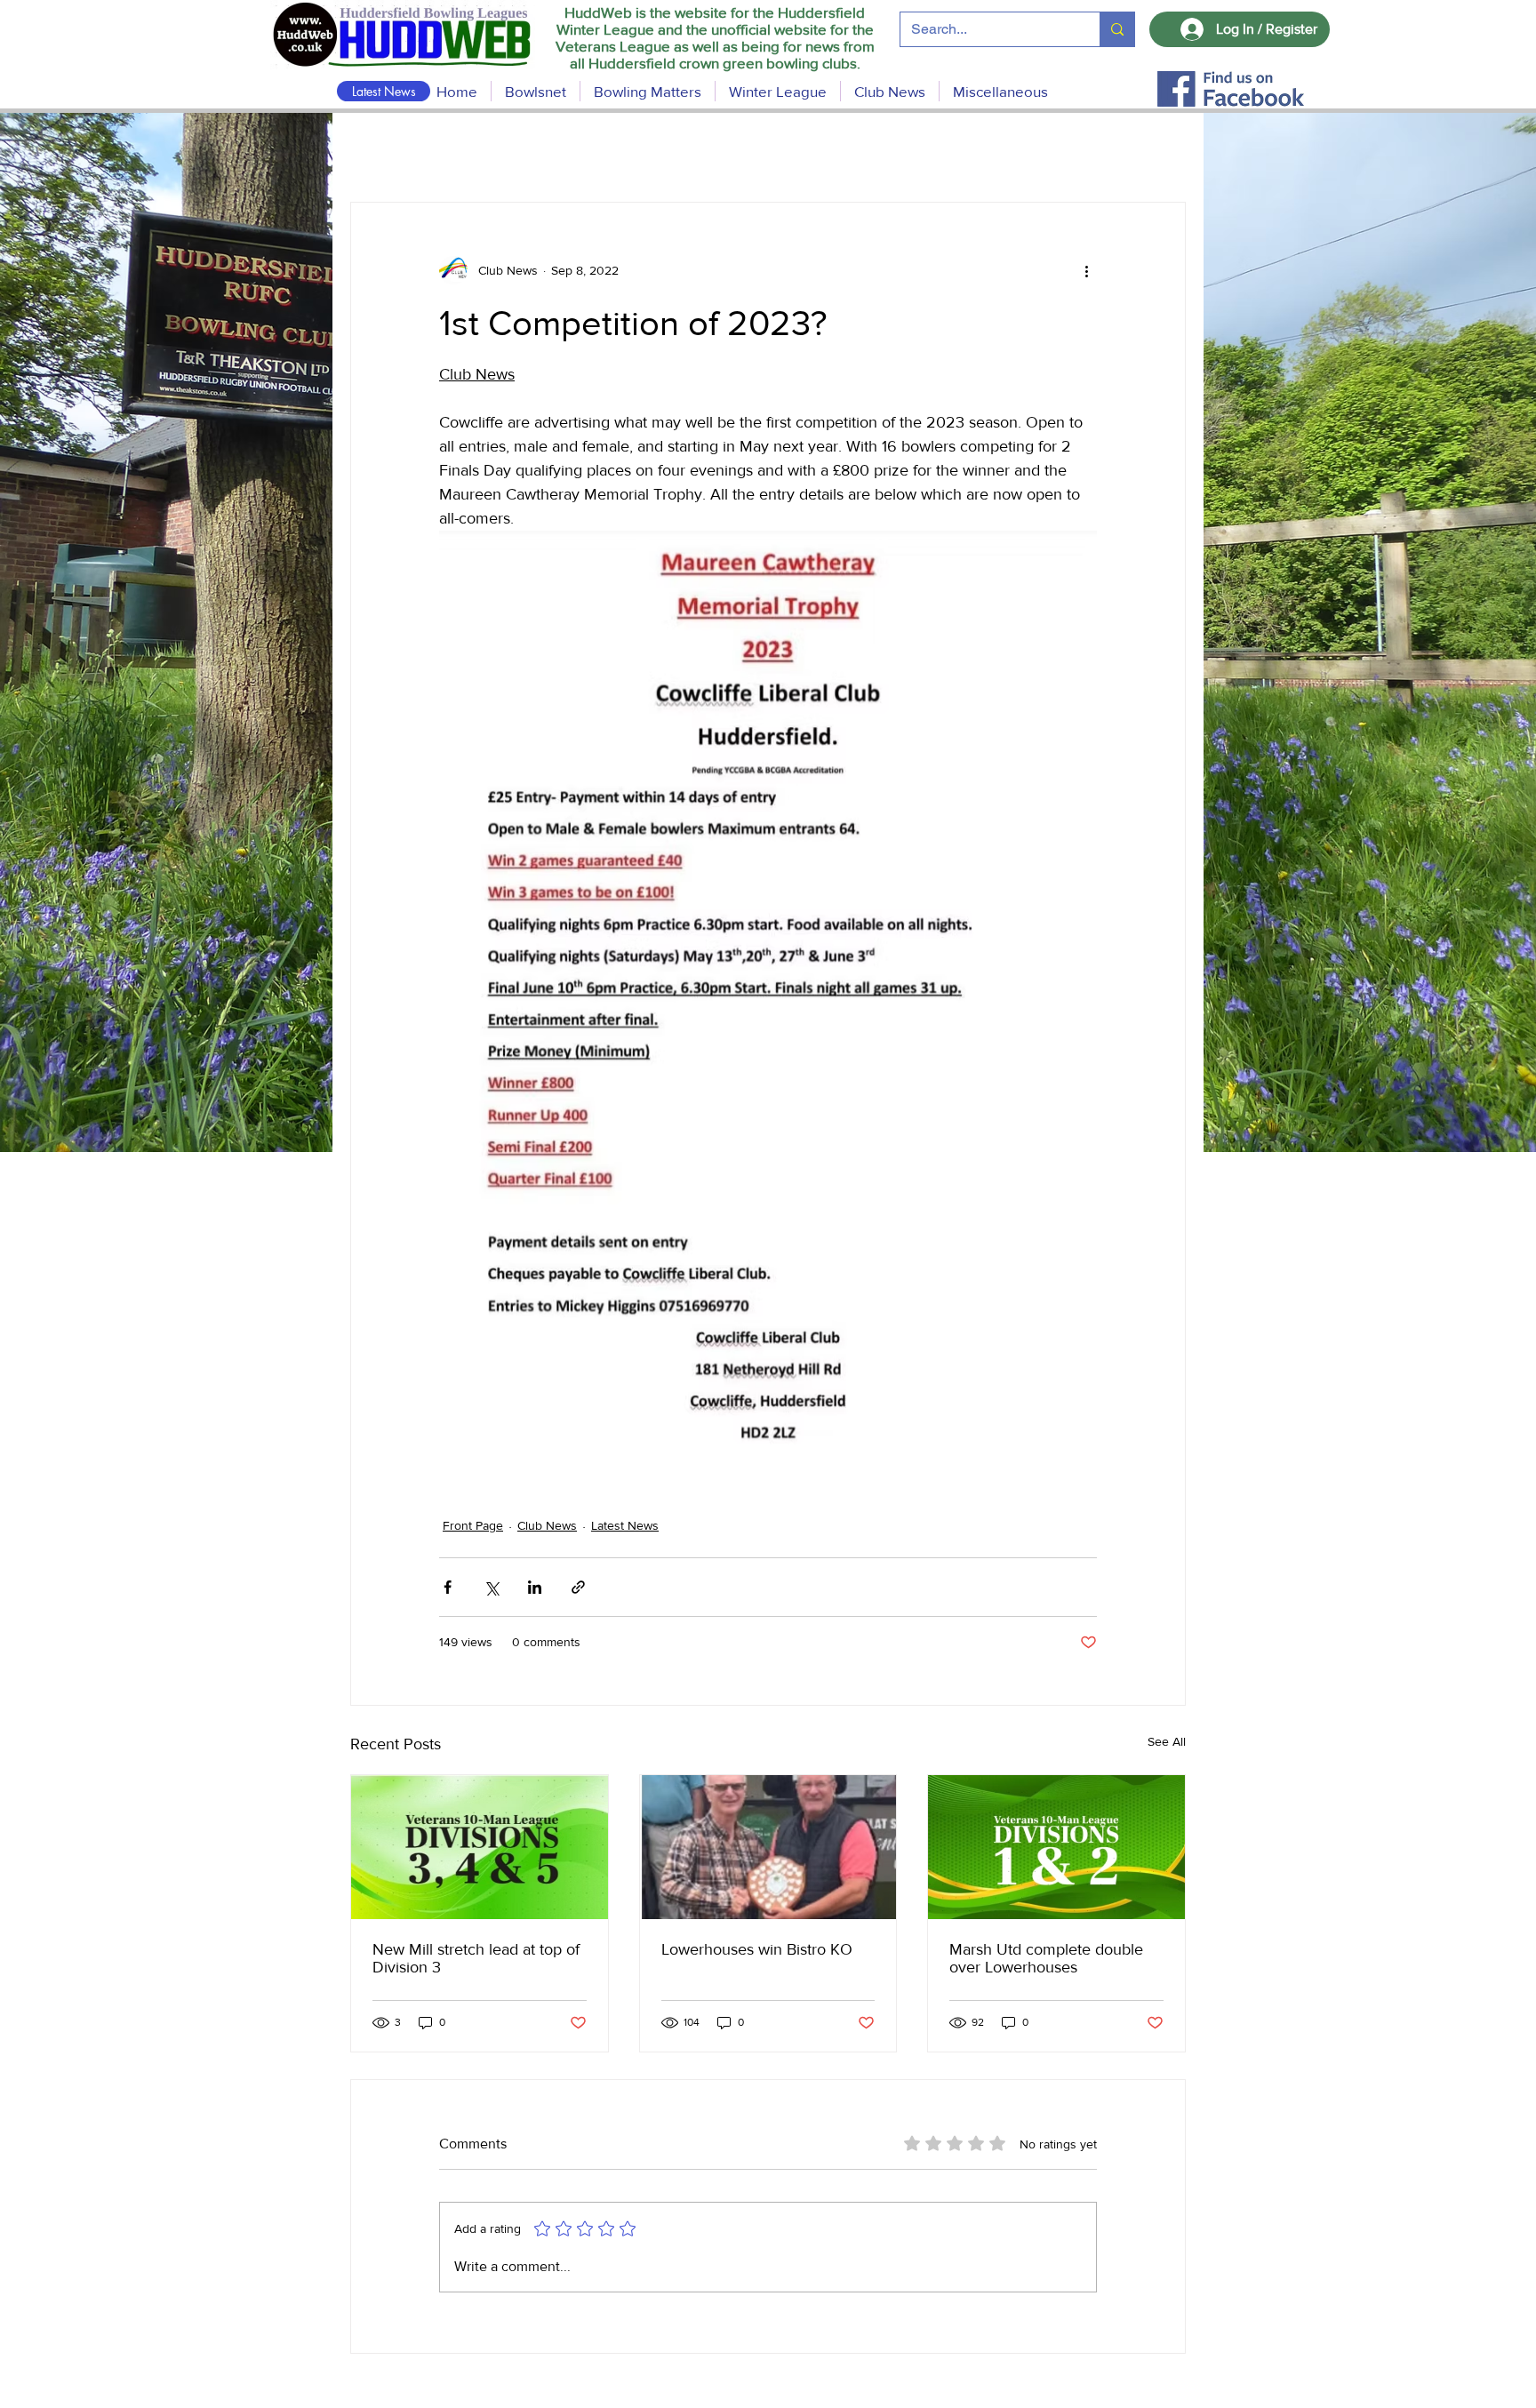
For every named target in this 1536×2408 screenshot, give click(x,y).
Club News (547, 1525)
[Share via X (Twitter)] (491, 1587)
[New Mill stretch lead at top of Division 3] (480, 1847)
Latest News (625, 1525)
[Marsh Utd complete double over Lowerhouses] (1056, 1847)
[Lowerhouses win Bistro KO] (768, 1847)
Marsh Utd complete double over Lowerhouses (1046, 1958)
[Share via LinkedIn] (535, 1587)
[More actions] (1086, 270)
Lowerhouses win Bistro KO (757, 1949)
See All (1167, 1741)
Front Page (473, 1525)
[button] (648, 91)
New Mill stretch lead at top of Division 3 (476, 1958)
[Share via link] (578, 1587)
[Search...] (1117, 29)
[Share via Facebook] (448, 1587)
